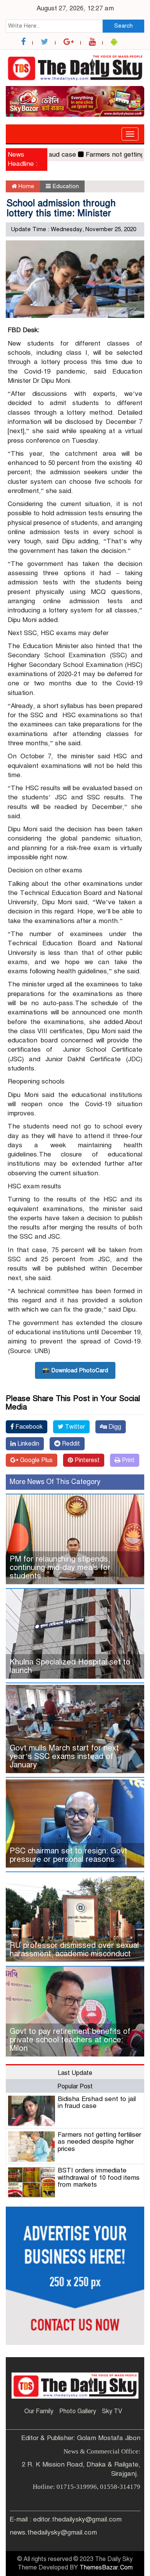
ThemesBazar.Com (106, 2568)
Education (66, 186)
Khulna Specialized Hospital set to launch (70, 1666)
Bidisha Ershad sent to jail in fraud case (97, 2103)
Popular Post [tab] (75, 2086)
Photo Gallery (78, 2411)
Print (127, 1460)
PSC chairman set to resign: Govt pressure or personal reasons (68, 1855)
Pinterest (86, 1460)
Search (123, 26)
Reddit (70, 1444)
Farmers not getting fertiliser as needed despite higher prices (99, 2142)
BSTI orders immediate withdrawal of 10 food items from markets (99, 2177)
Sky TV (112, 2411)
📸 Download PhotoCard (75, 1370)
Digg (114, 1427)
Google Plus (36, 1460)
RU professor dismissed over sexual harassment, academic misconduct (74, 1950)
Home (26, 186)
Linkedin (27, 1444)
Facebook (28, 1427)
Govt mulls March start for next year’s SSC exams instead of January (64, 1756)
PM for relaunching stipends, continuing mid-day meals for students (60, 1568)
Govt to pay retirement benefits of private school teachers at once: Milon (70, 2040)
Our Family (39, 2411)
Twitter (74, 1427)
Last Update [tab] (75, 2073)
